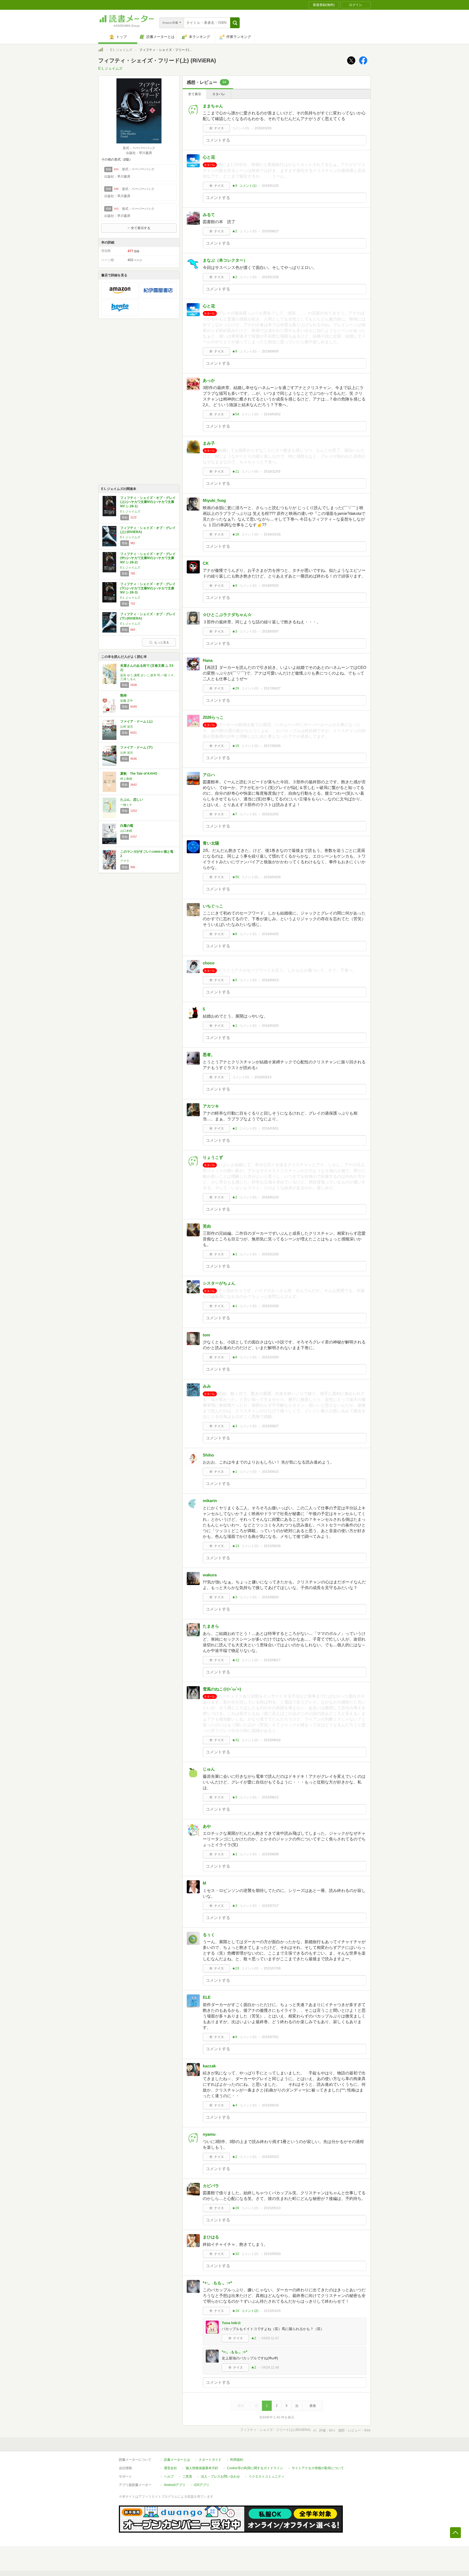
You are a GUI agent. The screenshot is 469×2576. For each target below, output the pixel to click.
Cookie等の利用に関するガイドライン (255, 2468)
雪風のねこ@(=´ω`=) (222, 1689)
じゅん (209, 1769)
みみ (207, 1386)
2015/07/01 (270, 2037)
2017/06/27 (272, 688)
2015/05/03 (272, 2254)
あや (207, 1826)
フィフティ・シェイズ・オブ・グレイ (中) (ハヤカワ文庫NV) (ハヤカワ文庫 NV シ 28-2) (148, 558)
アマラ (125, 861)
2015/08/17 (272, 1660)
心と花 (209, 157)
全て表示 (195, 94)
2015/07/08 (272, 1968)
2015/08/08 (270, 1854)
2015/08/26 (272, 1546)
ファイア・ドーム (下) (136, 748)
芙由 (207, 1226)
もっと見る (162, 642)
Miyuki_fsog (214, 500)
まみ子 (209, 443)
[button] (235, 23)
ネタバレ (219, 94)
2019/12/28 (270, 277)
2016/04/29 (272, 877)
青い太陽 (211, 843)
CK (206, 563)
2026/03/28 (263, 128)
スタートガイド (210, 2460)
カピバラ (211, 2186)
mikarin (210, 1501)
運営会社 (170, 2468)
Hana (208, 660)
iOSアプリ (202, 2485)
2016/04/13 (270, 980)
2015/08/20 (270, 1597)
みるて (209, 215)
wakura (210, 1575)
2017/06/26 (272, 746)
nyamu (209, 2134)
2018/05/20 (270, 586)
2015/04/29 (272, 2311)
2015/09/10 (270, 1472)
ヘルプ (169, 2476)
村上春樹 (126, 779)
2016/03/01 (270, 1128)
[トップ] (101, 50)
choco (209, 963)
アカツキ (211, 1106)
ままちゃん (213, 106)
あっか (209, 380)
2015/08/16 (272, 1740)
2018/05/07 (270, 631)
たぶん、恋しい (132, 800)
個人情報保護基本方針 (202, 2468)
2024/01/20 (270, 186)
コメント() (241, 128)
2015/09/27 (270, 1426)
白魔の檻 (127, 826)
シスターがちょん (219, 1283)
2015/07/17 (270, 1906)
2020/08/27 (270, 231)
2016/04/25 (270, 934)
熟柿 (123, 695)
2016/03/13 (263, 1077)
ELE (207, 1997)
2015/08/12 (270, 1797)
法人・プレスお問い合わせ (220, 2476)
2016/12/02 (270, 814)
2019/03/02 (272, 414)
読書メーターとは (177, 2460)
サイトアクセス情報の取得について (318, 2468)
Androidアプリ (175, 2485)
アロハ (209, 775)
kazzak (209, 2066)
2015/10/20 (270, 1357)
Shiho (208, 1455)
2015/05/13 (272, 2208)
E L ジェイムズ (121, 50)
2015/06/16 (270, 2105)
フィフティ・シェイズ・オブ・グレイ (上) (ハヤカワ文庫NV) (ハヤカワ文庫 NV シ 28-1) (148, 502)
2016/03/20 (270, 1026)
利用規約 (237, 2460)
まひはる (211, 2237)
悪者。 (209, 1055)
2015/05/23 (270, 2157)
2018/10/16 (272, 534)
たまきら (211, 1626)
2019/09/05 (270, 351)
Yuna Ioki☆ (231, 2323)
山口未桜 (126, 831)
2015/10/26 (270, 1306)
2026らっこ (213, 717)
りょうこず (213, 1157)
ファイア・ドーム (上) (136, 721)
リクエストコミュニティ (267, 2476)
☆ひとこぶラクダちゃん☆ (227, 615)
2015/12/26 (270, 1254)
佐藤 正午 (127, 701)
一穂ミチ (126, 805)
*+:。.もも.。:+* (217, 2283)
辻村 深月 (127, 727)
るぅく (209, 1935)
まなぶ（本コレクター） (225, 260)
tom (206, 1335)
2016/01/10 (270, 1197)
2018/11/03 (272, 471)
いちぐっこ (213, 906)
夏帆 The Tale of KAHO (139, 774)
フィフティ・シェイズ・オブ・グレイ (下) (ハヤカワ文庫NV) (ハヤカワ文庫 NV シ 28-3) (148, 588)
